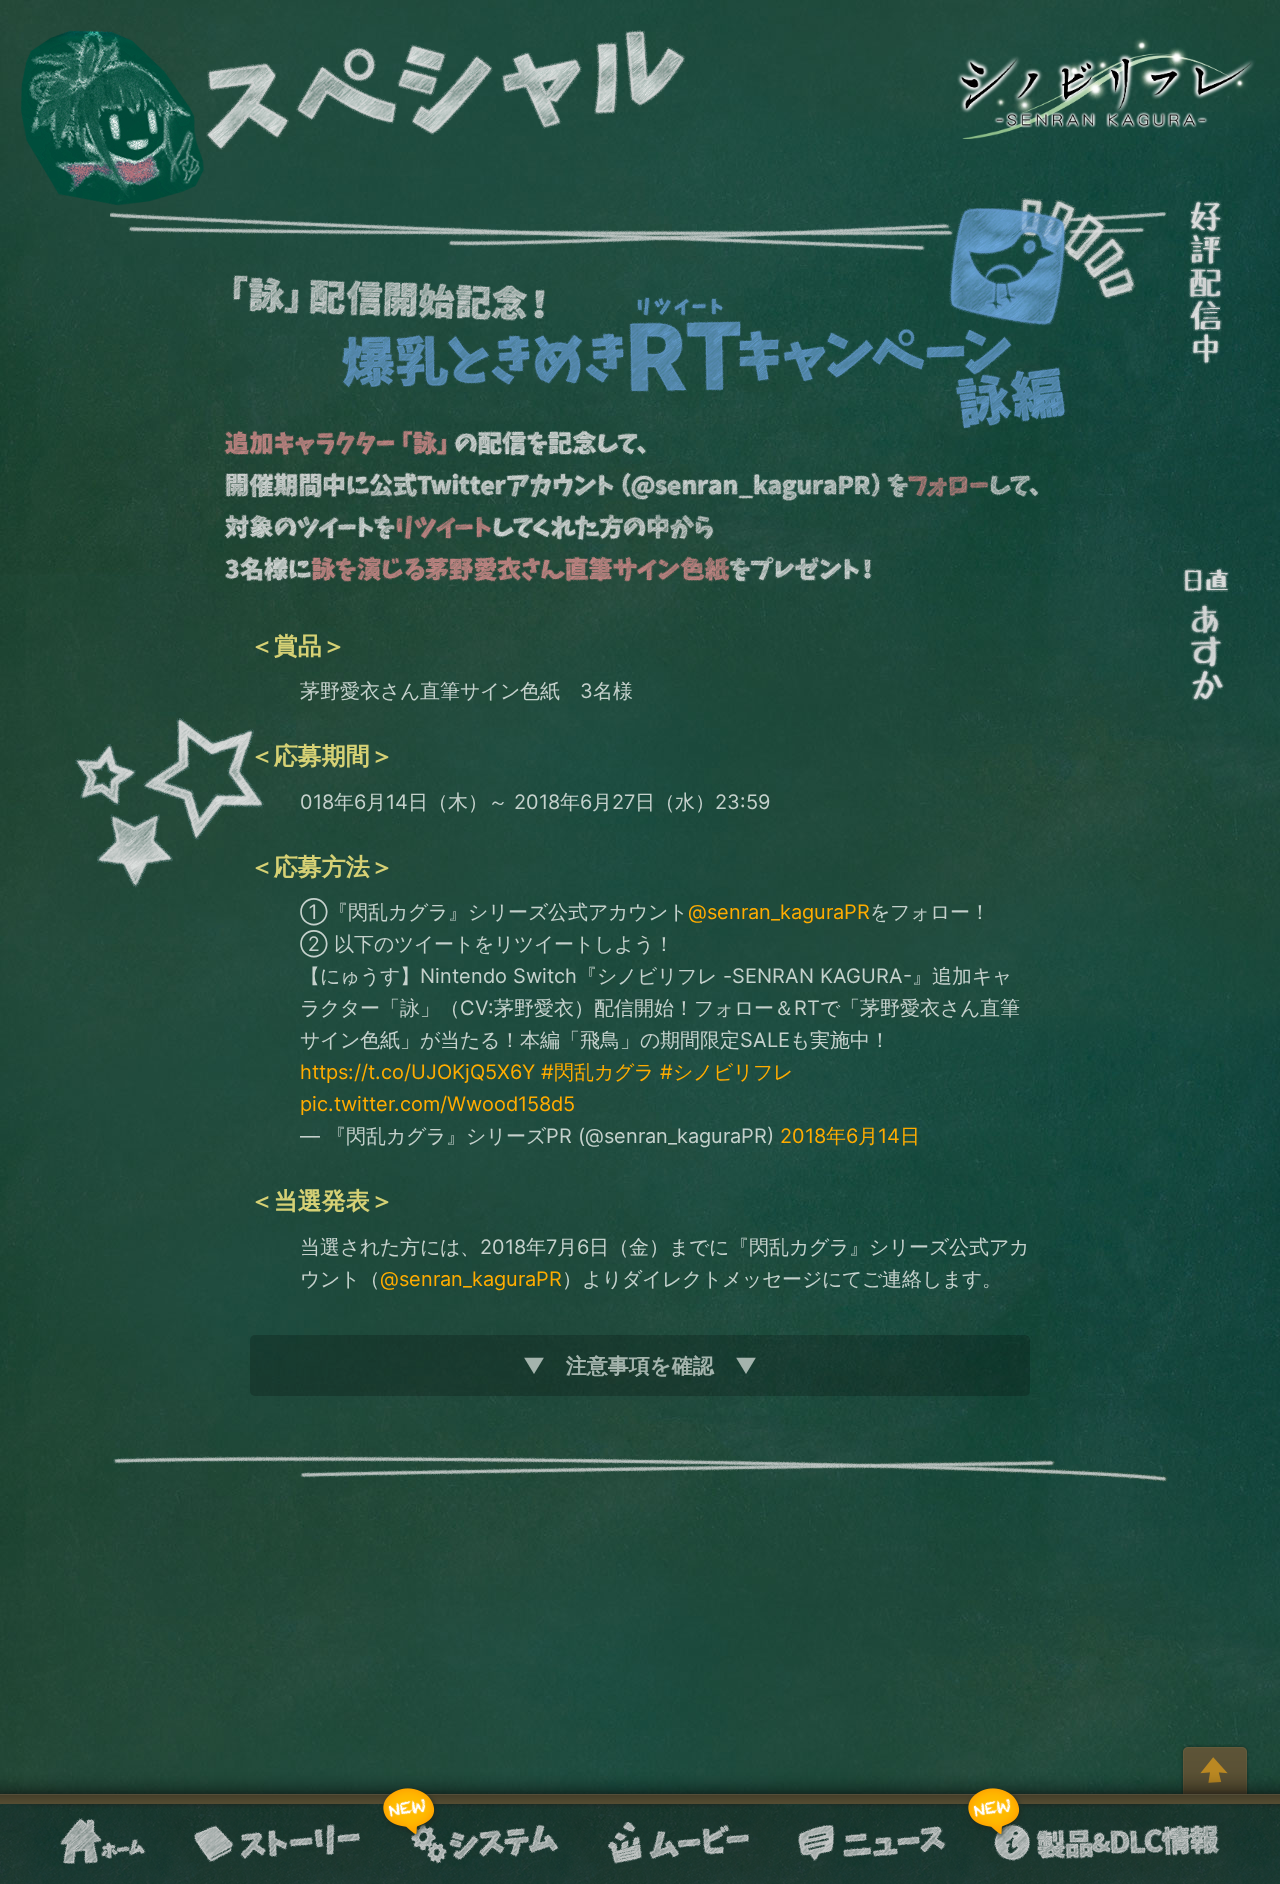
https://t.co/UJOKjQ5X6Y (417, 1072)
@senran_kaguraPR (779, 912)
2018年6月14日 (850, 1136)
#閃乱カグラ (597, 1072)
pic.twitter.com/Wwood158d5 (437, 1104)
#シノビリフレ (726, 1072)
